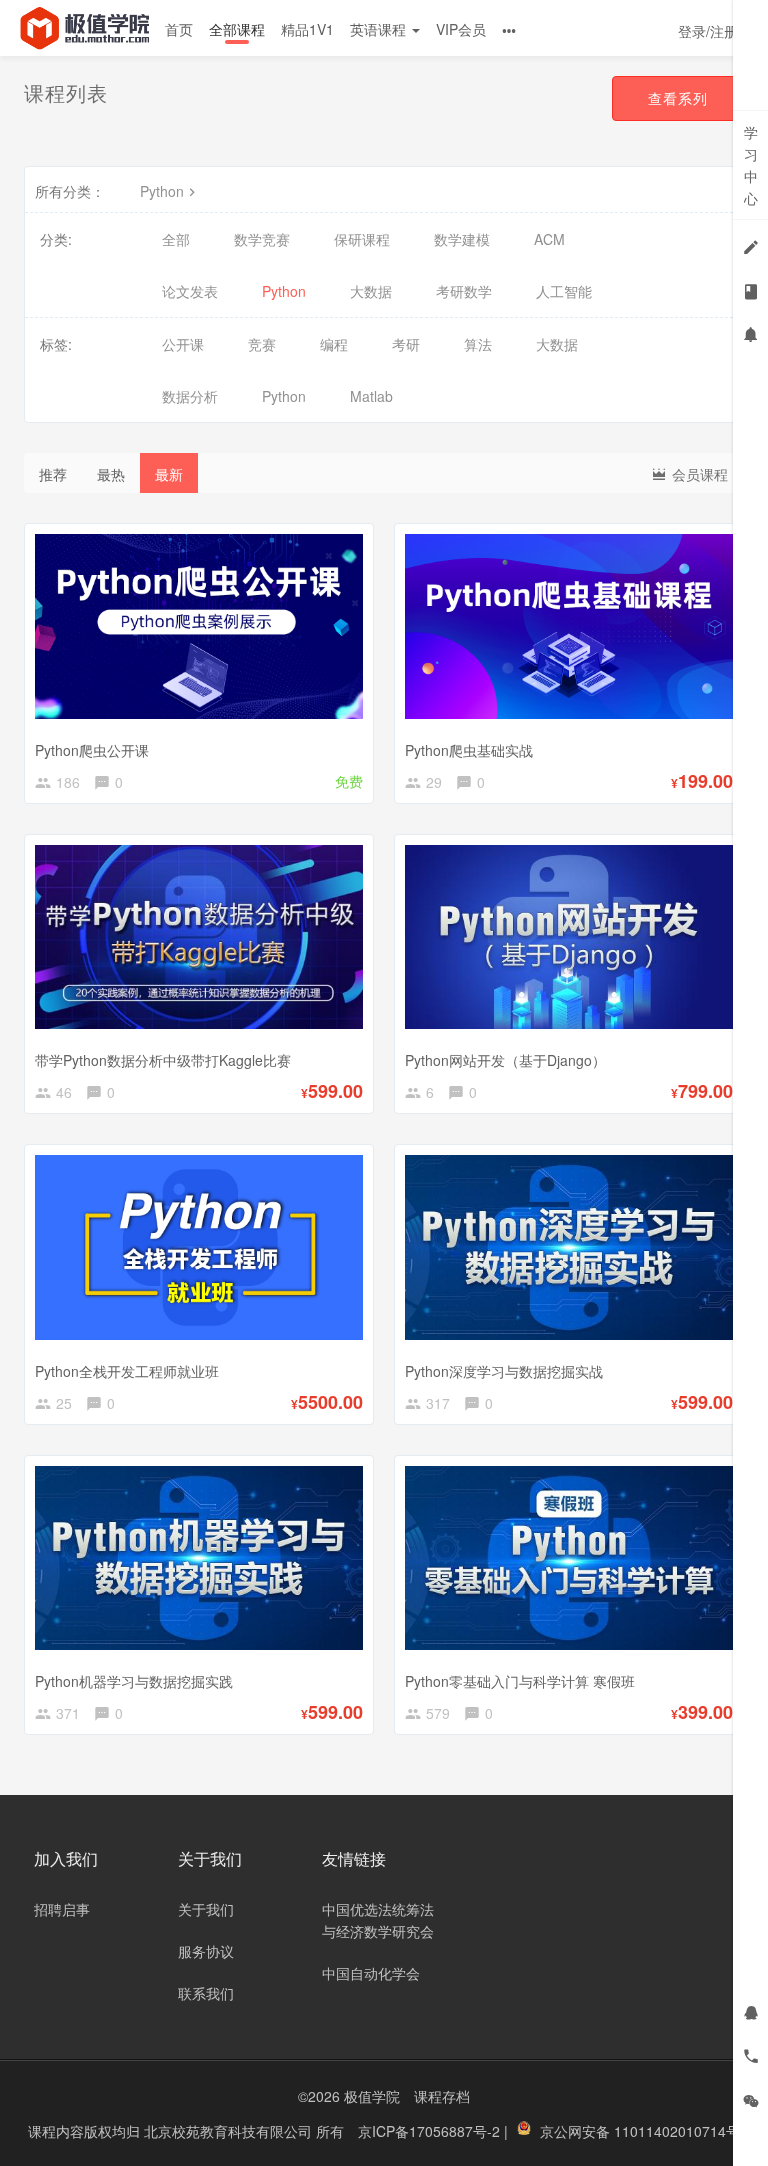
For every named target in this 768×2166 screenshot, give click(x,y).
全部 (176, 239)
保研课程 (362, 239)
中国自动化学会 (371, 1973)
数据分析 (190, 396)
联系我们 (206, 1993)
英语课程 (380, 29)
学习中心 (751, 165)
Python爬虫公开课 (92, 750)
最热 (111, 474)
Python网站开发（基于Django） (505, 1060)
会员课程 (698, 474)
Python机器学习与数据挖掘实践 (134, 1681)
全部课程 (237, 29)
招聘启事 (62, 1909)
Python (162, 191)
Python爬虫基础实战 (469, 750)
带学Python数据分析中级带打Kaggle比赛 (163, 1060)
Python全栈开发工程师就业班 (127, 1371)
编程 (334, 344)
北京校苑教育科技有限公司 (230, 2131)
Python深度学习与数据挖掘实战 (504, 1371)
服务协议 (206, 1951)
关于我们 (206, 1909)
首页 (179, 29)
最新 (169, 474)
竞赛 (262, 344)
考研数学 (464, 291)
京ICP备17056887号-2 (431, 2131)
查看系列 (678, 98)
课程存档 (442, 2096)
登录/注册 (708, 31)
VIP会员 (461, 29)
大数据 (371, 291)
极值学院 (372, 2096)
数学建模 (462, 239)
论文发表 (190, 291)
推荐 (53, 474)
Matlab (371, 396)
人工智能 (564, 291)
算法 (478, 344)
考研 (406, 344)
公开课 (183, 344)
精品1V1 (307, 29)
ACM (549, 239)
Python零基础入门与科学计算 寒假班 (520, 1681)
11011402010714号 (677, 2131)
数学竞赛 (262, 239)
